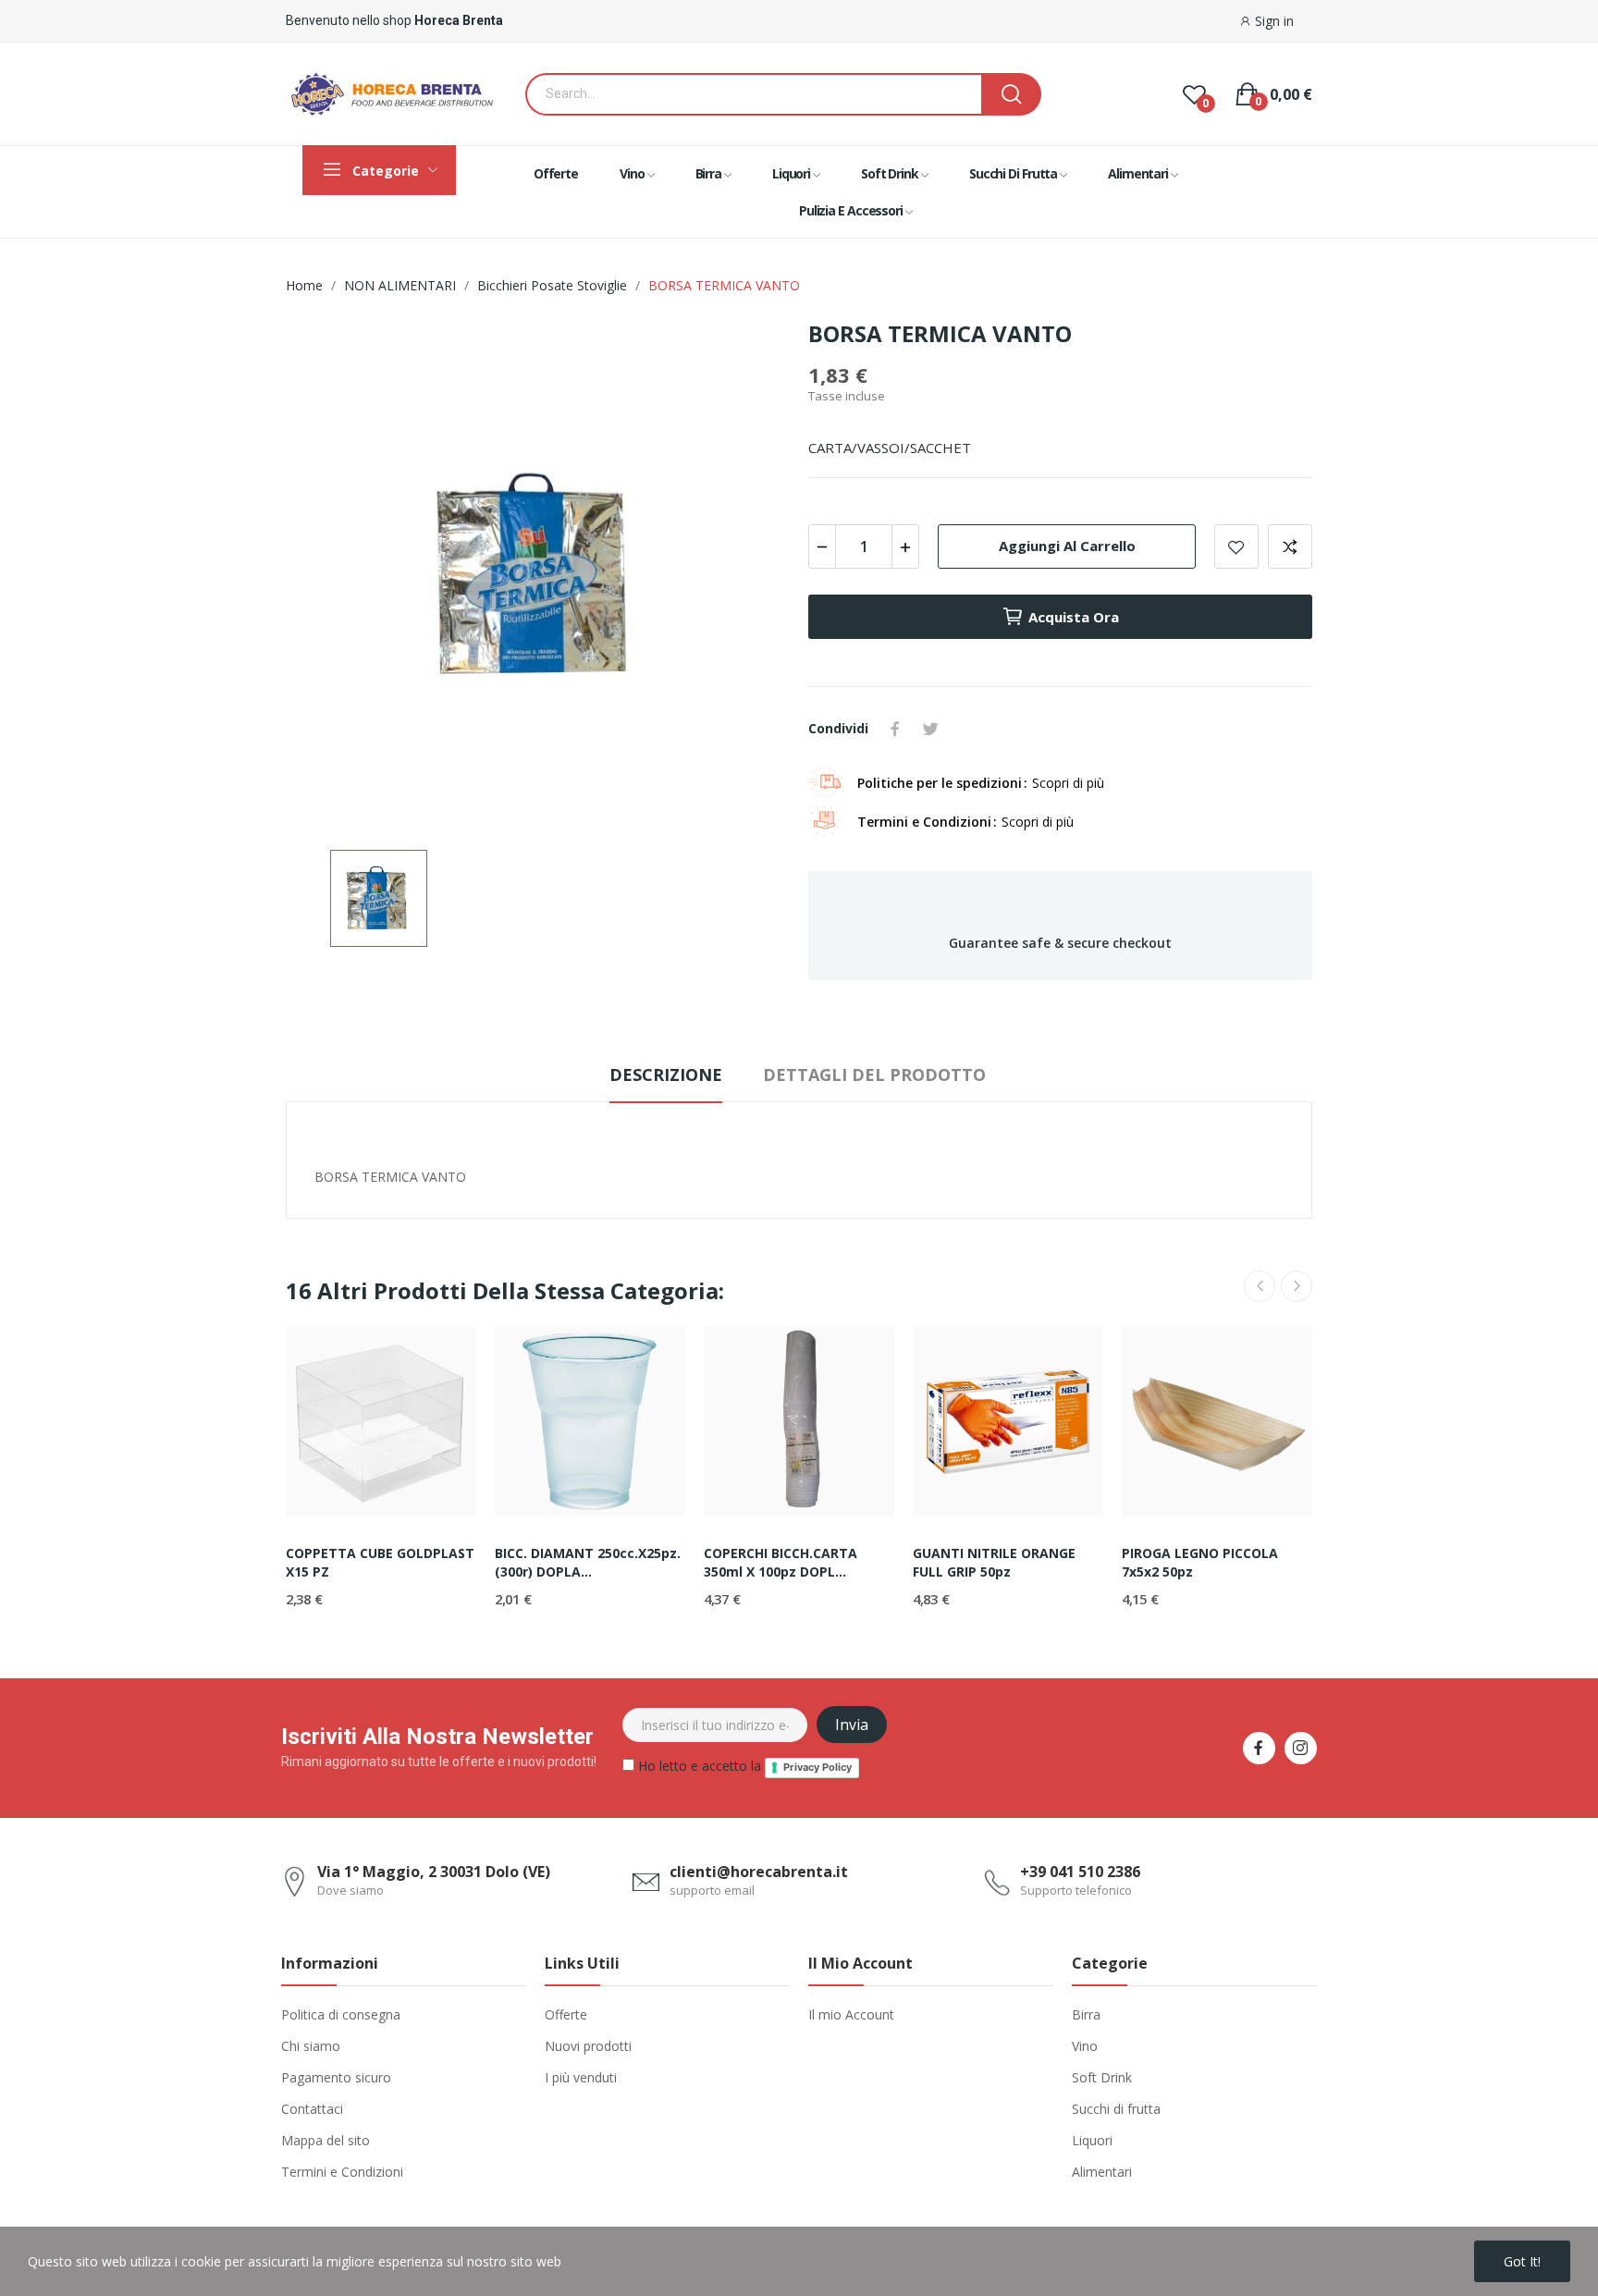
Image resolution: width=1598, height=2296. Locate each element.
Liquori (1092, 2140)
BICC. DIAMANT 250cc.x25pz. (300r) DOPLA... (588, 1562)
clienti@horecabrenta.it (759, 1872)
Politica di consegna (341, 2014)
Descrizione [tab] (666, 1074)
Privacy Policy (817, 1767)
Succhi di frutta (1116, 2109)
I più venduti (581, 2077)
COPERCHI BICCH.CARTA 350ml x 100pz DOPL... (781, 1562)
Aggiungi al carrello (1067, 546)
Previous (1260, 1286)
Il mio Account (851, 2014)
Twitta (930, 729)
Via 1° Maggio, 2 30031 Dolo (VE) (434, 1872)
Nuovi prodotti (588, 2046)
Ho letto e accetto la (743, 1766)
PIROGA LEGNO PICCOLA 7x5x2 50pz (1200, 1562)
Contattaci (312, 2109)
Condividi (895, 729)
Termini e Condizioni (342, 2172)
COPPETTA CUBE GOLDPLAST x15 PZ (380, 1562)
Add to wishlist (1236, 546)
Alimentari (1102, 2172)
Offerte (566, 2014)
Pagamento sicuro (336, 2077)
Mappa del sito (326, 2140)
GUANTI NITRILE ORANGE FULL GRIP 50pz (994, 1562)
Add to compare (1290, 546)
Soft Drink (1102, 2077)
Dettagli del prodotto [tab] (874, 1074)
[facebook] (1259, 1748)
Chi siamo (311, 2046)
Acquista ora (1074, 617)
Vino (1085, 2046)
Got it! (1522, 2261)
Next (1297, 1286)
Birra (1086, 2014)
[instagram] (1301, 1748)
